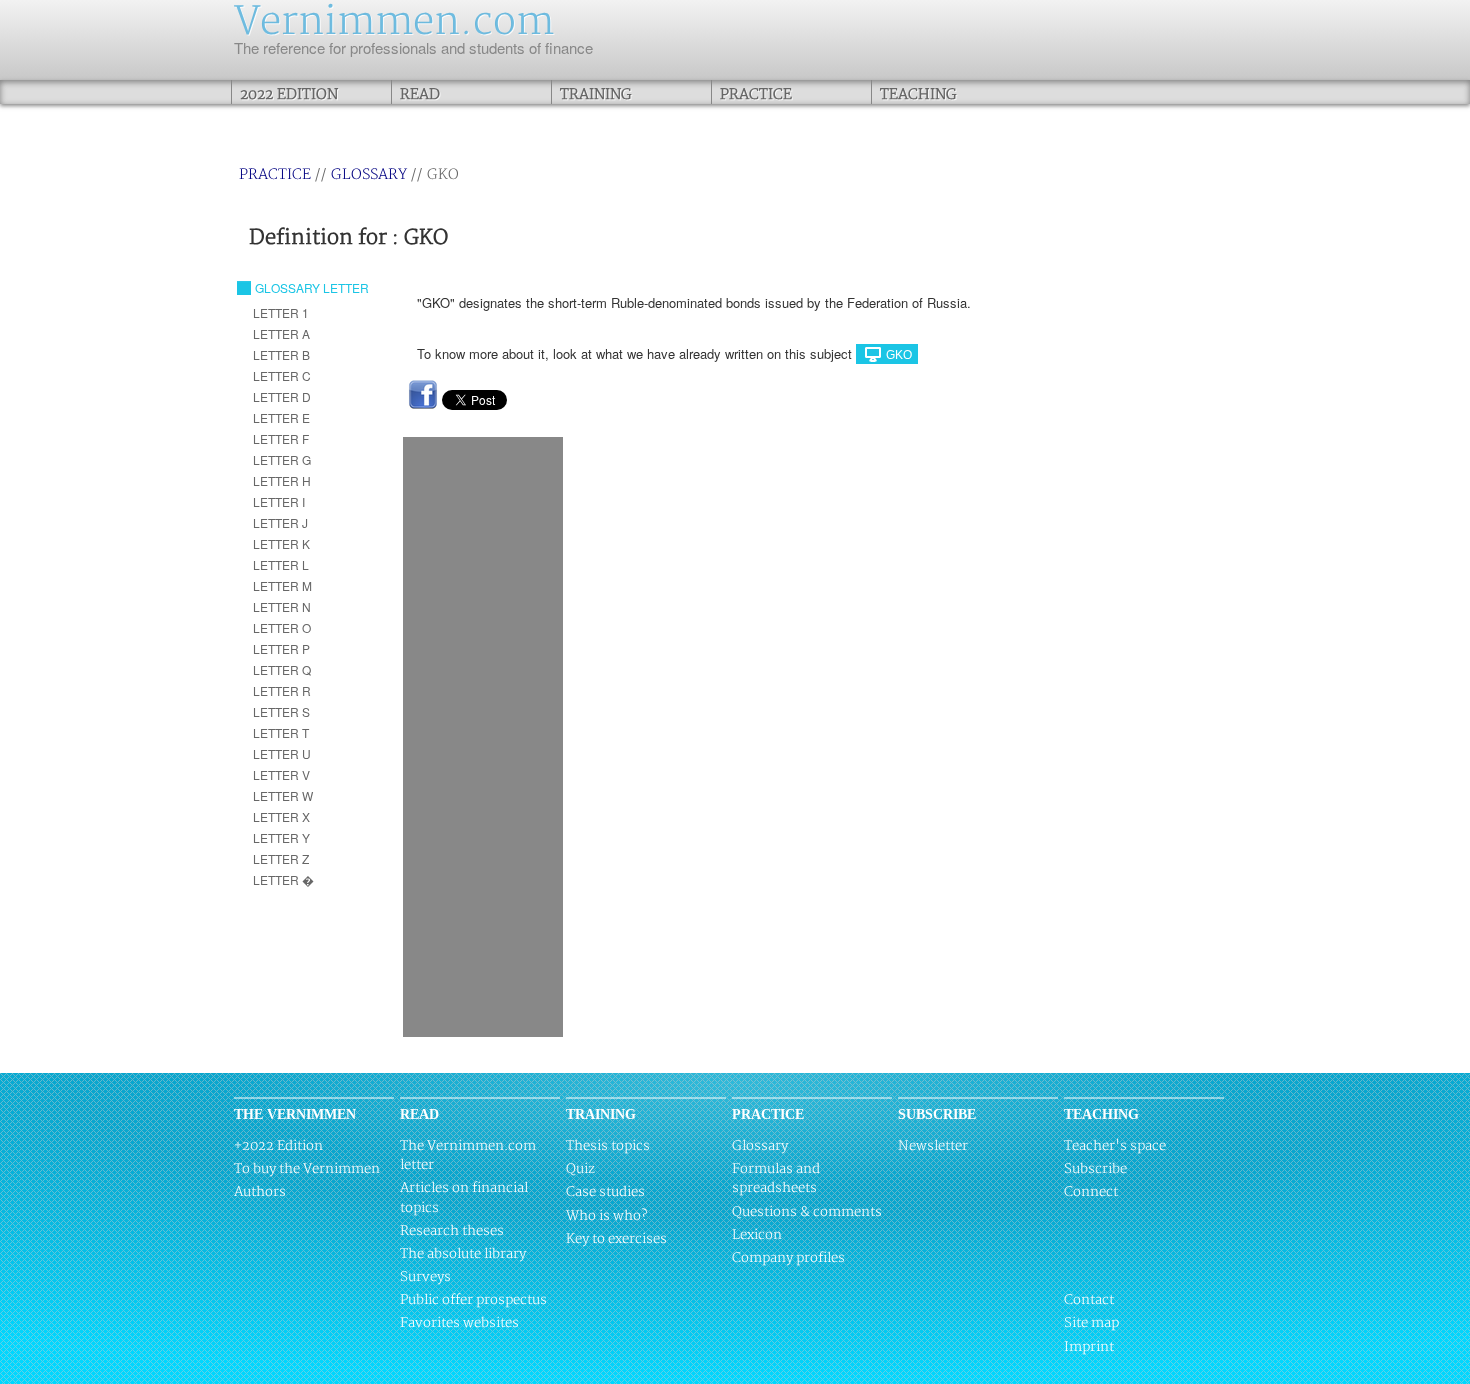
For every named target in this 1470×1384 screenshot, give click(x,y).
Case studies (605, 1192)
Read (420, 94)
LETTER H (282, 480)
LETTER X (281, 816)
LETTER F (281, 438)
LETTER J (280, 522)
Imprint (1089, 1347)
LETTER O (282, 627)
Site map (1091, 1323)
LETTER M (282, 585)
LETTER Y (281, 837)
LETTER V (281, 774)
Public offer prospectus (473, 1300)
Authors (260, 1192)
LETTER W (283, 795)
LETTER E (281, 417)
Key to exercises (616, 1239)
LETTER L (281, 564)
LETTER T (281, 732)
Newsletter (933, 1146)
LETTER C (282, 375)
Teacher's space (1115, 1146)
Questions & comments (807, 1212)
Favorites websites (459, 1323)
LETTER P (281, 648)
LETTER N (282, 606)
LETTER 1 (281, 312)
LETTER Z (281, 858)
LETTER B (281, 354)
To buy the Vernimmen (307, 1169)
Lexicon (757, 1235)
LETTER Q (282, 669)
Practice (756, 94)
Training (596, 94)
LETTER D (282, 396)
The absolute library (463, 1254)
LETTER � (283, 879)
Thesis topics (608, 1146)
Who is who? (606, 1216)
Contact (1089, 1300)
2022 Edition (289, 94)
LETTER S (281, 711)
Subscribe (1095, 1169)
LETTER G (282, 459)
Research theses (452, 1231)
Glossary (369, 174)
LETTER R (282, 690)
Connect (1091, 1192)
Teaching (918, 94)
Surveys (425, 1277)
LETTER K (281, 543)
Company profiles (788, 1258)
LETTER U (282, 753)
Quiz (580, 1169)
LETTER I (279, 501)
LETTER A (281, 333)
